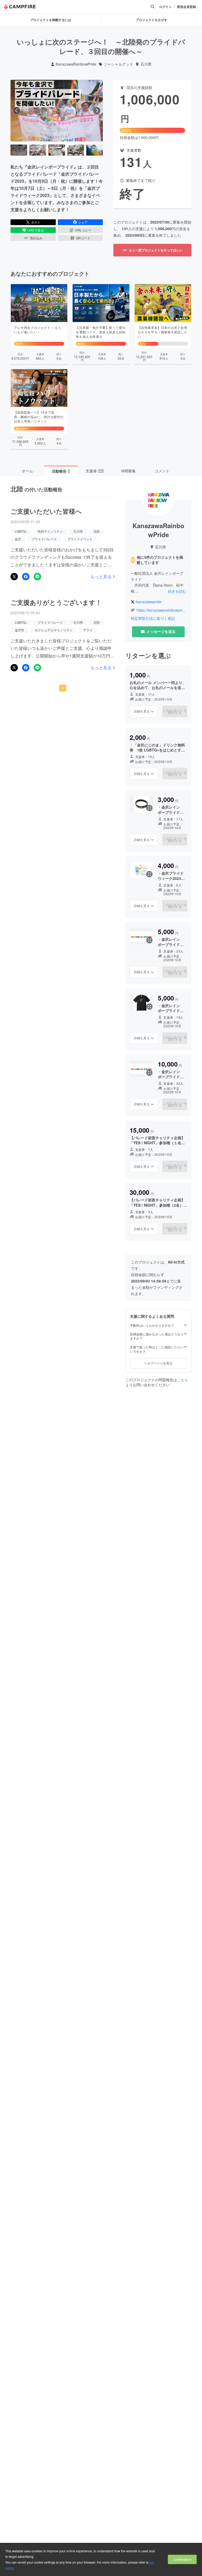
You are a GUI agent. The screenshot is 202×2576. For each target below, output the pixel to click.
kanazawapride (149, 602)
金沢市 (19, 630)
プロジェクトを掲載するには (50, 20)
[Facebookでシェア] (26, 577)
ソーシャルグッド (118, 64)
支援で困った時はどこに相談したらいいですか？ (157, 1349)
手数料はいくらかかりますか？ (152, 1325)
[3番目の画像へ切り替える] (57, 150)
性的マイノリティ (50, 531)
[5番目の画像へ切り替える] (95, 150)
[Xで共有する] (14, 577)
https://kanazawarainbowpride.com (161, 610)
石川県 (146, 64)
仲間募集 (128, 471)
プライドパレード (44, 539)
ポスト (36, 222)
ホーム (27, 471)
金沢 (18, 539)
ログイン (165, 7)
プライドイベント (80, 539)
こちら (183, 1380)
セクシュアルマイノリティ (54, 630)
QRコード (83, 238)
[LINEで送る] (37, 577)
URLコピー (83, 230)
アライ (88, 630)
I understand (182, 2559)
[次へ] (97, 111)
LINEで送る (36, 230)
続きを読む (177, 591)
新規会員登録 (186, 7)
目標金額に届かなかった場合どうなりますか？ (157, 1336)
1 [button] (63, 688)
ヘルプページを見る (158, 1363)
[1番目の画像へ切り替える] (19, 150)
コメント (162, 471)
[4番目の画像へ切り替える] (76, 150)
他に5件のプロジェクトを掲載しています (160, 560)
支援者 (94, 471)
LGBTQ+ (21, 531)
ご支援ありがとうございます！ (56, 602)
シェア (83, 222)
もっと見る (101, 577)
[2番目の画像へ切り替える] (38, 150)
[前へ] (17, 111)
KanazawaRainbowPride (76, 64)
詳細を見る (142, 711)
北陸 (97, 531)
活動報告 (61, 471)
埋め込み (36, 238)
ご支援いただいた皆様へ (46, 511)
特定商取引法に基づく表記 (153, 618)
